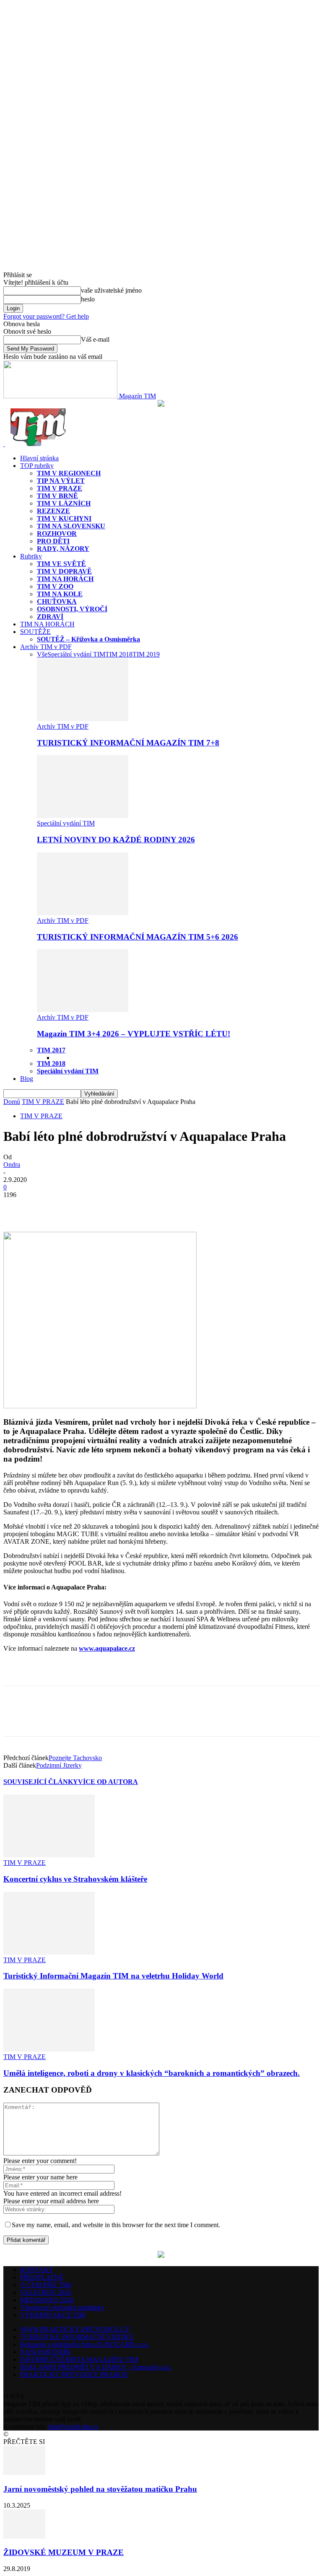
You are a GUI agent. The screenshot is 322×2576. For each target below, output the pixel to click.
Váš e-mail (95, 339)
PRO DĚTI (53, 541)
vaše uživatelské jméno (111, 290)
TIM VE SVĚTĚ (61, 564)
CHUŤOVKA (57, 601)
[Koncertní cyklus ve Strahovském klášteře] (49, 1855)
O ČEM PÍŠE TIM (45, 2285)
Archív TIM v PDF (46, 647)
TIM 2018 (119, 654)
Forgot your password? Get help (46, 316)
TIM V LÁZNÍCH (64, 503)
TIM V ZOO (55, 586)
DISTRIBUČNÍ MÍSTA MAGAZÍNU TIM (79, 2359)
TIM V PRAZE (60, 488)
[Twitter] (47, 1207)
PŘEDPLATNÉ (42, 2277)
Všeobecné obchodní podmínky (62, 2307)
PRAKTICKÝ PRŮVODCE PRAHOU (74, 2375)
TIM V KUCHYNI (64, 518)
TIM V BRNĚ (57, 496)
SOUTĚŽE (35, 632)
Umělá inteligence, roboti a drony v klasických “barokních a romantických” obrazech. (152, 2073)
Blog (27, 1079)
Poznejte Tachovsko (75, 1758)
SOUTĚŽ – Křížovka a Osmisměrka (88, 639)
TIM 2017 (51, 1050)
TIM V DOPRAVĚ (64, 571)
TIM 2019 (146, 654)
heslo (88, 299)
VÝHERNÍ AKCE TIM (53, 2315)
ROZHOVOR (57, 534)
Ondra (12, 1165)
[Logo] (4, 444)
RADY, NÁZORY (63, 549)
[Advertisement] (101, 1672)
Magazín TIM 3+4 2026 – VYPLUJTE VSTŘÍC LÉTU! (134, 1034)
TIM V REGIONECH (69, 473)
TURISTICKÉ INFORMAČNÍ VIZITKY (77, 2337)
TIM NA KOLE (60, 594)
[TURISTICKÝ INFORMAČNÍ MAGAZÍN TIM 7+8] (83, 719)
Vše (42, 654)
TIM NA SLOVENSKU (71, 526)
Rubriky (31, 556)
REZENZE (53, 511)
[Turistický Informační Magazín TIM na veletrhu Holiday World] (49, 1952)
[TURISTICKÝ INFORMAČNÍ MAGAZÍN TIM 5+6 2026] (83, 913)
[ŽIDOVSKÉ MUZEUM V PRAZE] (24, 2536)
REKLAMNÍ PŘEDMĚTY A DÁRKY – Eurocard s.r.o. (96, 2367)
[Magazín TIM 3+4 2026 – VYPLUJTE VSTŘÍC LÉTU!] (83, 1010)
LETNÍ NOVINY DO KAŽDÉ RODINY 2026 (116, 840)
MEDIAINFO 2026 (47, 2300)
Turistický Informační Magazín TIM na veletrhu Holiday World (113, 1976)
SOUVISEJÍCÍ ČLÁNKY (41, 1782)
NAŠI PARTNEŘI (45, 2352)
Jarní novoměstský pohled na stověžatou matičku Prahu (100, 2489)
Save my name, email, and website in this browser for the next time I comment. (116, 2225)
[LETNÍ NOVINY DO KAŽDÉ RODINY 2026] (83, 816)
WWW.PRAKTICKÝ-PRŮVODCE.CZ (75, 2329)
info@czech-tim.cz (73, 2427)
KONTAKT (37, 2270)
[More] (78, 1207)
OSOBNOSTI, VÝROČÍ (72, 609)
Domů (12, 1102)
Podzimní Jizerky (59, 1765)
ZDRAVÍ (50, 617)
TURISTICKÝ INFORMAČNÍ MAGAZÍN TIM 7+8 (128, 743)
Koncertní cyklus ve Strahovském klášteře (75, 1879)
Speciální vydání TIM (76, 654)
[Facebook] (17, 1207)
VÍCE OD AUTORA (108, 1782)
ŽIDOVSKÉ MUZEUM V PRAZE (64, 2552)
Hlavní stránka (39, 458)
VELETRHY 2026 (46, 2292)
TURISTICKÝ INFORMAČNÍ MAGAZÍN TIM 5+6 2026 (138, 937)
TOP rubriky (37, 466)
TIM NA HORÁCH (65, 579)
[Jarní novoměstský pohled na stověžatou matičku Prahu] (24, 2473)
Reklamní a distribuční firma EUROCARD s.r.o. (85, 2344)
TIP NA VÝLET (61, 481)
